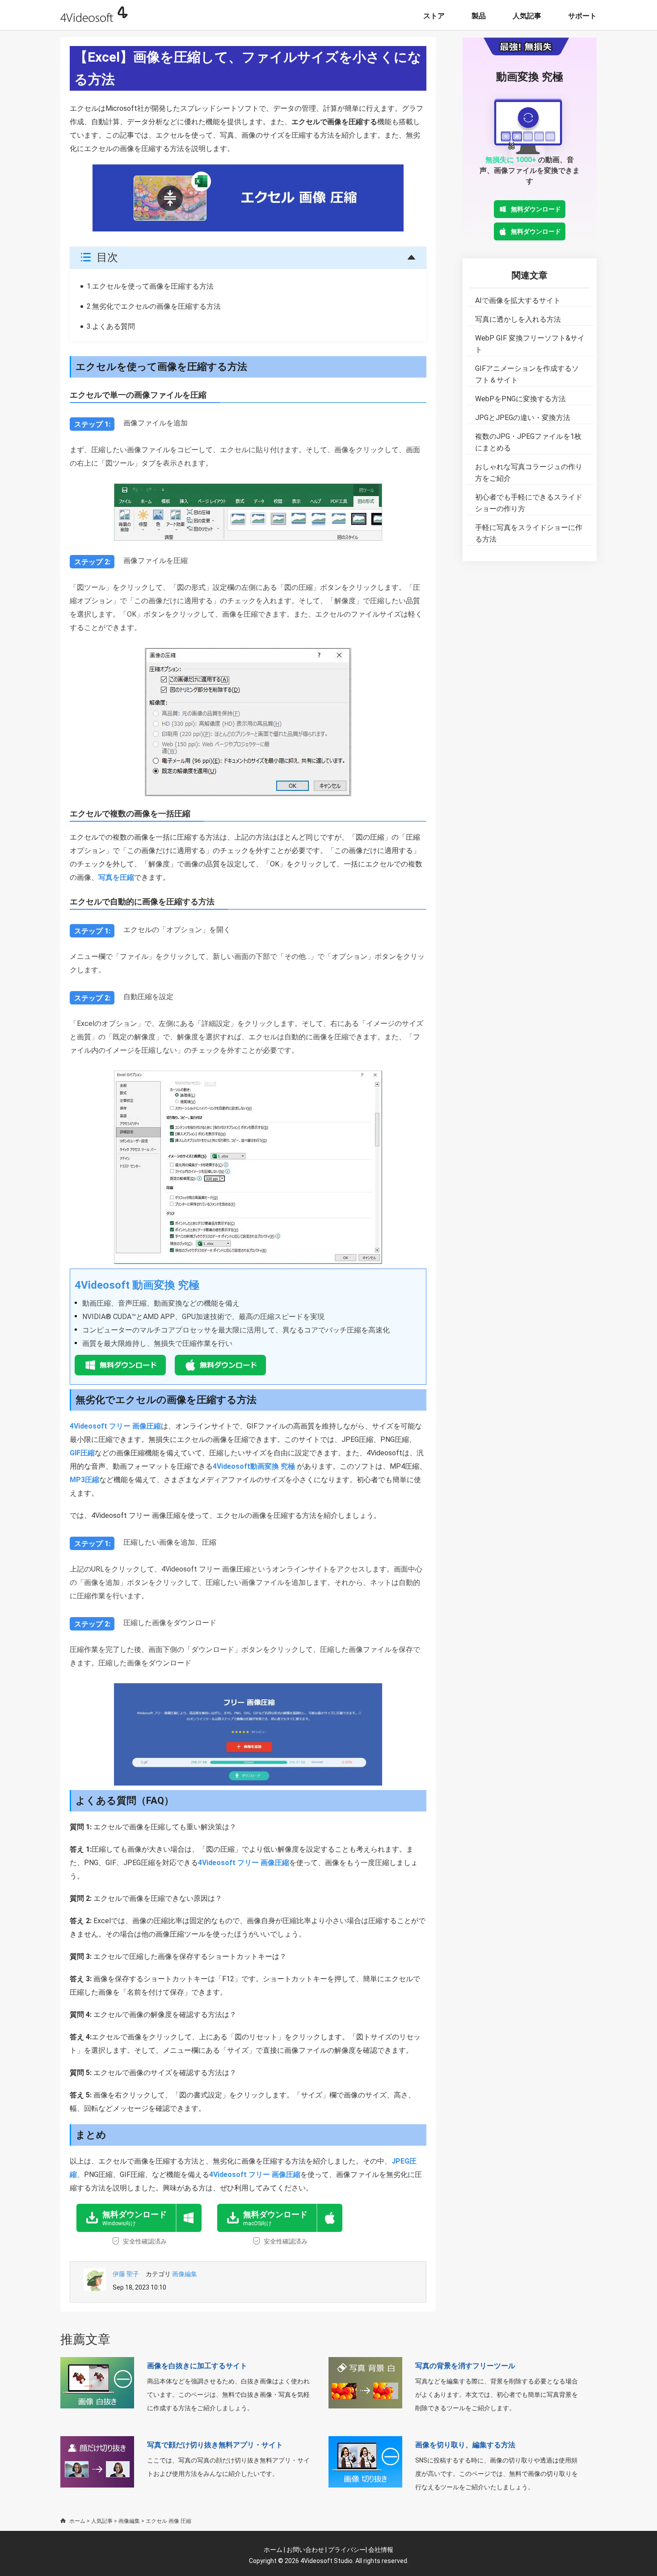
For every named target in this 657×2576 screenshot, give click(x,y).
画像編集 (185, 2274)
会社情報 (381, 2550)
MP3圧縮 (84, 1480)
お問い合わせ (305, 2550)
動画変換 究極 (530, 77)
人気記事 (527, 16)
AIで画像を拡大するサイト (518, 300)
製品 (479, 16)
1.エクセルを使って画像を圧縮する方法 (150, 286)
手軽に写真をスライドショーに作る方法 (529, 533)
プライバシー (347, 2550)
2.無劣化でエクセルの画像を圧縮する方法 (154, 306)
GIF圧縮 (82, 1453)
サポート (582, 16)
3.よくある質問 (111, 326)
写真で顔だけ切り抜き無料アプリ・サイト (215, 2445)
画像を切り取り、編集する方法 (465, 2445)
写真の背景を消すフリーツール (465, 2366)
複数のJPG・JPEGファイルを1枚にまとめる (528, 442)
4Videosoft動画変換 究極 (254, 1466)
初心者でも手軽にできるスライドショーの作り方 (529, 503)
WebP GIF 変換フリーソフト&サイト (530, 344)
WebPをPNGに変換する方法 (520, 399)
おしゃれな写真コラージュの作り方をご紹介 (529, 473)
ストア (434, 16)
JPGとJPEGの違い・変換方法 (523, 418)
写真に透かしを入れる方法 (518, 319)
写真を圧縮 (116, 877)
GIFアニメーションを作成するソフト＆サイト (527, 374)
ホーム (77, 2521)
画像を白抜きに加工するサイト (197, 2366)
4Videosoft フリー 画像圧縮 (115, 1426)
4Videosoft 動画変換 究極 (137, 1285)
